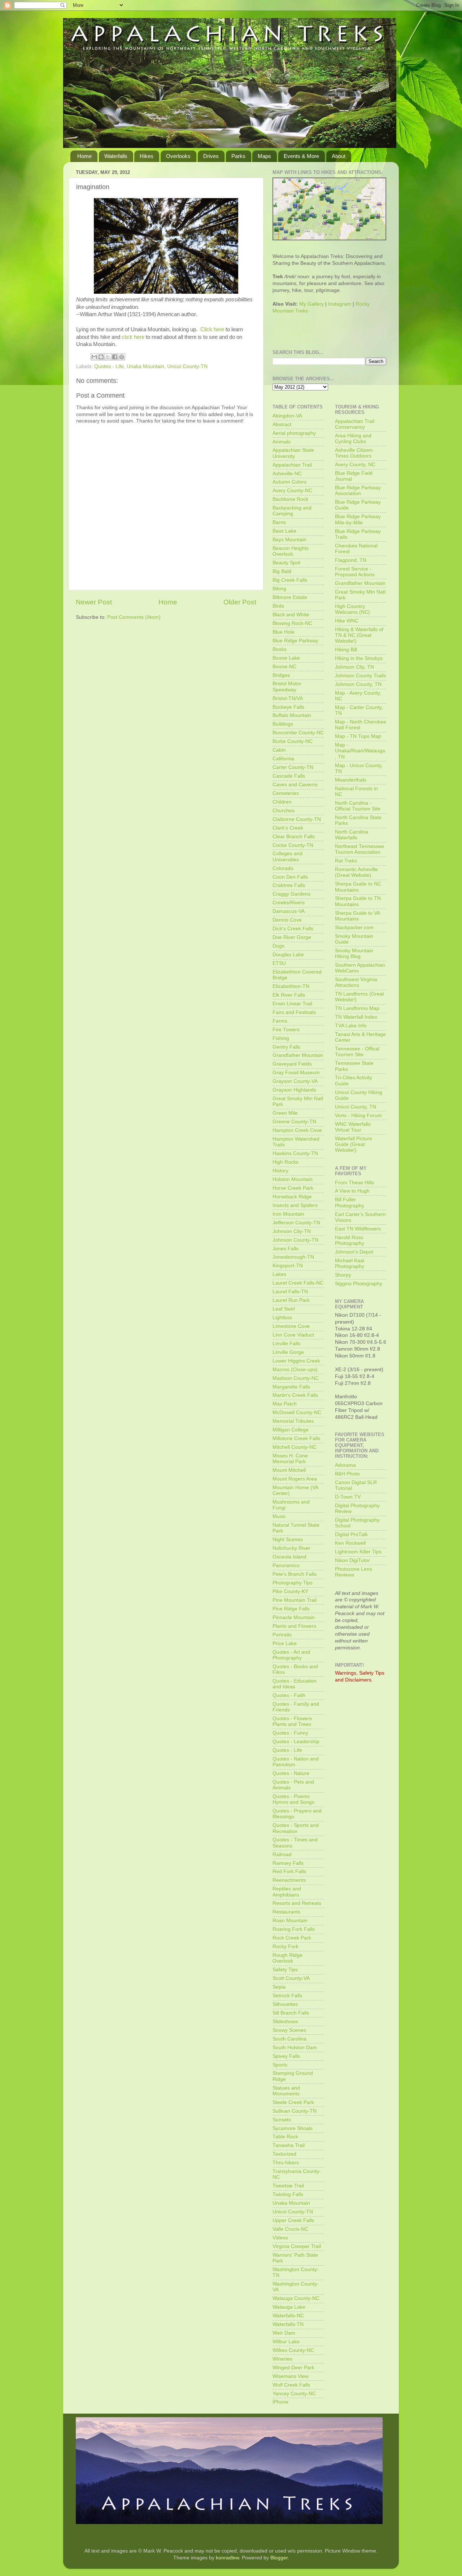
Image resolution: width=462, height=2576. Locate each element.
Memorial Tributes (293, 1421)
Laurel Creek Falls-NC (298, 1283)
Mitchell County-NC (295, 1447)
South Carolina (289, 2039)
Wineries (282, 2359)
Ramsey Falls (288, 1863)
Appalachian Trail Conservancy (355, 424)
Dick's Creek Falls (293, 929)
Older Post (240, 602)
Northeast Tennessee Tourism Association (359, 849)
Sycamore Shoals (293, 2128)
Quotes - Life (109, 366)
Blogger (279, 2558)
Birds (278, 606)
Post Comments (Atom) (134, 617)
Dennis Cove (287, 920)
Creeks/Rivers (289, 903)
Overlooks (178, 156)
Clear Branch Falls (294, 837)
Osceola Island (289, 1557)
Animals (282, 442)
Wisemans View (291, 2376)
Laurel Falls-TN (290, 1292)
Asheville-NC (287, 474)
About (339, 156)
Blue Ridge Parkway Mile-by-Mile (358, 519)
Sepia (279, 1987)
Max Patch (285, 1404)
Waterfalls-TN (288, 2324)
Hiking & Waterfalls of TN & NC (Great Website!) (359, 635)
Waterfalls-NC (288, 2316)
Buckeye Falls (288, 707)
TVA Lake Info (351, 1026)
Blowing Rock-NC (292, 623)
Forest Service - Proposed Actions (355, 572)
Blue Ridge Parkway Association (358, 491)
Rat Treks (346, 861)
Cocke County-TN (293, 845)
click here (133, 337)
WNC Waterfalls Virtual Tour (353, 1127)
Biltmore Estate (290, 597)
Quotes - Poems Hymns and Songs (293, 1799)
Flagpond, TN (351, 560)
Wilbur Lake (286, 2342)
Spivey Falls (286, 2056)
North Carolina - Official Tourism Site (358, 806)
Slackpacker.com (354, 928)
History (280, 1171)
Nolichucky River (291, 1548)
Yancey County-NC (294, 2394)
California (283, 759)
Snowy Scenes (289, 2030)
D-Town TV (348, 1497)
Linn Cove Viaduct (293, 1335)
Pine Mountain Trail (295, 1600)
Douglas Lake (288, 955)
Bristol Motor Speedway (287, 686)
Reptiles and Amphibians (287, 1892)
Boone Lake (286, 658)
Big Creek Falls (290, 580)
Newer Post (94, 602)
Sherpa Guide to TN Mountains (358, 901)
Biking (279, 589)
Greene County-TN (294, 1122)
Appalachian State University (293, 453)
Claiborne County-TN (297, 819)
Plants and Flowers (294, 1626)
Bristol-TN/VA (288, 698)
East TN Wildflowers (358, 1229)
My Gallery (311, 304)
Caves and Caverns (295, 785)
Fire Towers (286, 1030)
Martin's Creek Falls (295, 1395)
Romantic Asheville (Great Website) (356, 872)
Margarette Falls (291, 1387)
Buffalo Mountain (292, 715)
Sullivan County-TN (295, 2111)
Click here (212, 329)
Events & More (301, 156)
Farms (280, 1021)
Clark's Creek (288, 828)
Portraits (282, 1635)
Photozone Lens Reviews (354, 1572)
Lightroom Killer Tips (358, 1552)
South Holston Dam (295, 2048)
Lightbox (282, 1318)
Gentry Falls (286, 1047)
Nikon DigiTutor (352, 1560)
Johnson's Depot (354, 1252)
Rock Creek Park (292, 1938)
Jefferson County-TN (296, 1223)
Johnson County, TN (358, 684)
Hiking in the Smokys (359, 658)
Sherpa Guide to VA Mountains (357, 916)
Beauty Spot (286, 563)
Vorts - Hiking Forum (358, 1116)
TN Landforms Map (357, 1008)
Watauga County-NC (296, 2298)
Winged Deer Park (293, 2368)
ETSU (279, 963)
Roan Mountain (290, 1921)
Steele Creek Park (293, 2102)
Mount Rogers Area (295, 1479)
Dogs (278, 946)
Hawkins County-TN (295, 1153)
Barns (279, 522)
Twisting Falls (288, 2194)
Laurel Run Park (291, 1300)
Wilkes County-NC (293, 2350)
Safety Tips (285, 1970)
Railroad (282, 1855)
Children (282, 802)
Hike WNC (347, 621)
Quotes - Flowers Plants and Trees (292, 1721)
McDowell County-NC (297, 1412)
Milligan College (291, 1430)
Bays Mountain (289, 540)
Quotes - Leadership (296, 1742)
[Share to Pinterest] (122, 357)
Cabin (279, 750)
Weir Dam (284, 2333)
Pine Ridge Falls (291, 1609)
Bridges (281, 675)
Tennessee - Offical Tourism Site (357, 1052)
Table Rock (285, 2137)
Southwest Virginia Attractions (356, 982)
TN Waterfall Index (356, 1017)
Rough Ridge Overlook (287, 1958)
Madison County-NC (296, 1378)
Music (279, 1516)
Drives (211, 156)
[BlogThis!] (101, 357)
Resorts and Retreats (297, 1903)
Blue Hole (284, 632)
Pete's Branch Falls (295, 1574)
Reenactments (289, 1880)
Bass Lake (284, 531)
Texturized (284, 2154)
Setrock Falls (287, 1996)
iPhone (280, 2402)
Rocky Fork (286, 1947)
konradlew (227, 2558)
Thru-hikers (286, 2163)
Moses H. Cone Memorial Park (290, 1459)
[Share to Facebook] (115, 357)
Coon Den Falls (290, 877)
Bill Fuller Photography (350, 1202)
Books (280, 649)
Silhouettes (285, 2004)
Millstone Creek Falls (296, 1438)
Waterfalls (116, 156)
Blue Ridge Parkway (295, 641)
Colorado (283, 868)
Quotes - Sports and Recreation (296, 1828)
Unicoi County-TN (187, 366)
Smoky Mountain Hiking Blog (354, 954)
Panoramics (286, 1565)
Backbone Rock (290, 499)
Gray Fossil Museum (296, 1073)
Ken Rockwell (350, 1543)
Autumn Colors (289, 482)
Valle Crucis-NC (290, 2229)
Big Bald (282, 571)
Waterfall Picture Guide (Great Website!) (354, 1144)
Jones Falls (286, 1249)
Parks (238, 156)
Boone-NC (284, 667)
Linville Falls (286, 1344)
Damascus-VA (289, 911)
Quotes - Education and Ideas (295, 1684)
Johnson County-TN (295, 1240)
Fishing (281, 1038)
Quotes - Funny (290, 1733)
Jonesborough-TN (293, 1257)
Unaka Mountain (145, 366)
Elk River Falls (289, 995)
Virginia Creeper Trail (297, 2246)
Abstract (282, 425)
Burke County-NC (293, 741)
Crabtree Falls (289, 885)
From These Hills (354, 1183)
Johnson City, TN (354, 667)
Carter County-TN (293, 767)
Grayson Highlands (294, 1090)
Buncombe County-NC (298, 733)
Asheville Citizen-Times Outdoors (354, 453)
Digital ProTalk (351, 1534)
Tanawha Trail (289, 2145)
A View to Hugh (352, 1191)
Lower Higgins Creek (296, 1361)
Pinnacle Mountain (294, 1617)
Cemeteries (286, 793)
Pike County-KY (290, 1591)
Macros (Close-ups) (295, 1370)
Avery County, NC (355, 465)
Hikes (147, 156)
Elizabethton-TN (291, 986)
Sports (280, 2065)
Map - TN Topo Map (358, 736)
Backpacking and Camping (292, 511)
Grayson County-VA (295, 1081)
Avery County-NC (292, 491)
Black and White (291, 615)
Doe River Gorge (292, 937)
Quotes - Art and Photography (291, 1655)
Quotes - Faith (289, 1695)
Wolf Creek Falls (291, 2385)
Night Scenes (288, 1540)
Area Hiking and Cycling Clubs (353, 439)
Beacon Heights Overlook (291, 551)
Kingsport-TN (288, 1266)
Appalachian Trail (292, 465)
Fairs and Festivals (294, 1012)
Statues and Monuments (286, 2091)
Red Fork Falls (289, 1871)
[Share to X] (108, 357)
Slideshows (285, 2022)
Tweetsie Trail (288, 2186)
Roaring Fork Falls (294, 1929)
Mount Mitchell (289, 1470)
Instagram (340, 304)
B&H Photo (347, 1474)
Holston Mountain (293, 1179)
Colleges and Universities (287, 856)
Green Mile (285, 1113)
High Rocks (286, 1162)
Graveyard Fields (292, 1064)
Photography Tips (293, 1583)
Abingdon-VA (287, 416)
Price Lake (285, 1643)
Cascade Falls (289, 776)
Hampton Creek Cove (297, 1130)
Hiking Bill (346, 650)
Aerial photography (294, 433)
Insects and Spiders (295, 1205)
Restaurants (286, 1912)
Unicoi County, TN (356, 1107)
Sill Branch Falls (291, 2013)
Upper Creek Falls (293, 2220)
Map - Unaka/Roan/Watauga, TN (360, 751)
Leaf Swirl (284, 1309)
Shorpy (343, 1275)
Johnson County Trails (360, 676)
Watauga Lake (289, 2307)
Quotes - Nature (291, 1773)
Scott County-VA (291, 1978)
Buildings (283, 724)
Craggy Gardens (291, 894)
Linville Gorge (288, 1352)
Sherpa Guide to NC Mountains (358, 887)
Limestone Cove (291, 1326)
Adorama (345, 1465)
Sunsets (282, 2120)
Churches (284, 811)
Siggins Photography (359, 1284)
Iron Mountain (288, 1214)
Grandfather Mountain (298, 1055)
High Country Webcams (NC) (352, 609)
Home (84, 156)
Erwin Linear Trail (292, 1004)
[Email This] (94, 357)
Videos (280, 2238)
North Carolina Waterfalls (352, 835)
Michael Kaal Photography (350, 1263)
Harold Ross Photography (350, 1240)
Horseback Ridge (292, 1197)
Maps (264, 156)
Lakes (279, 1274)
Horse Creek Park (293, 1188)
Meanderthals (351, 780)
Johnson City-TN (292, 1231)
